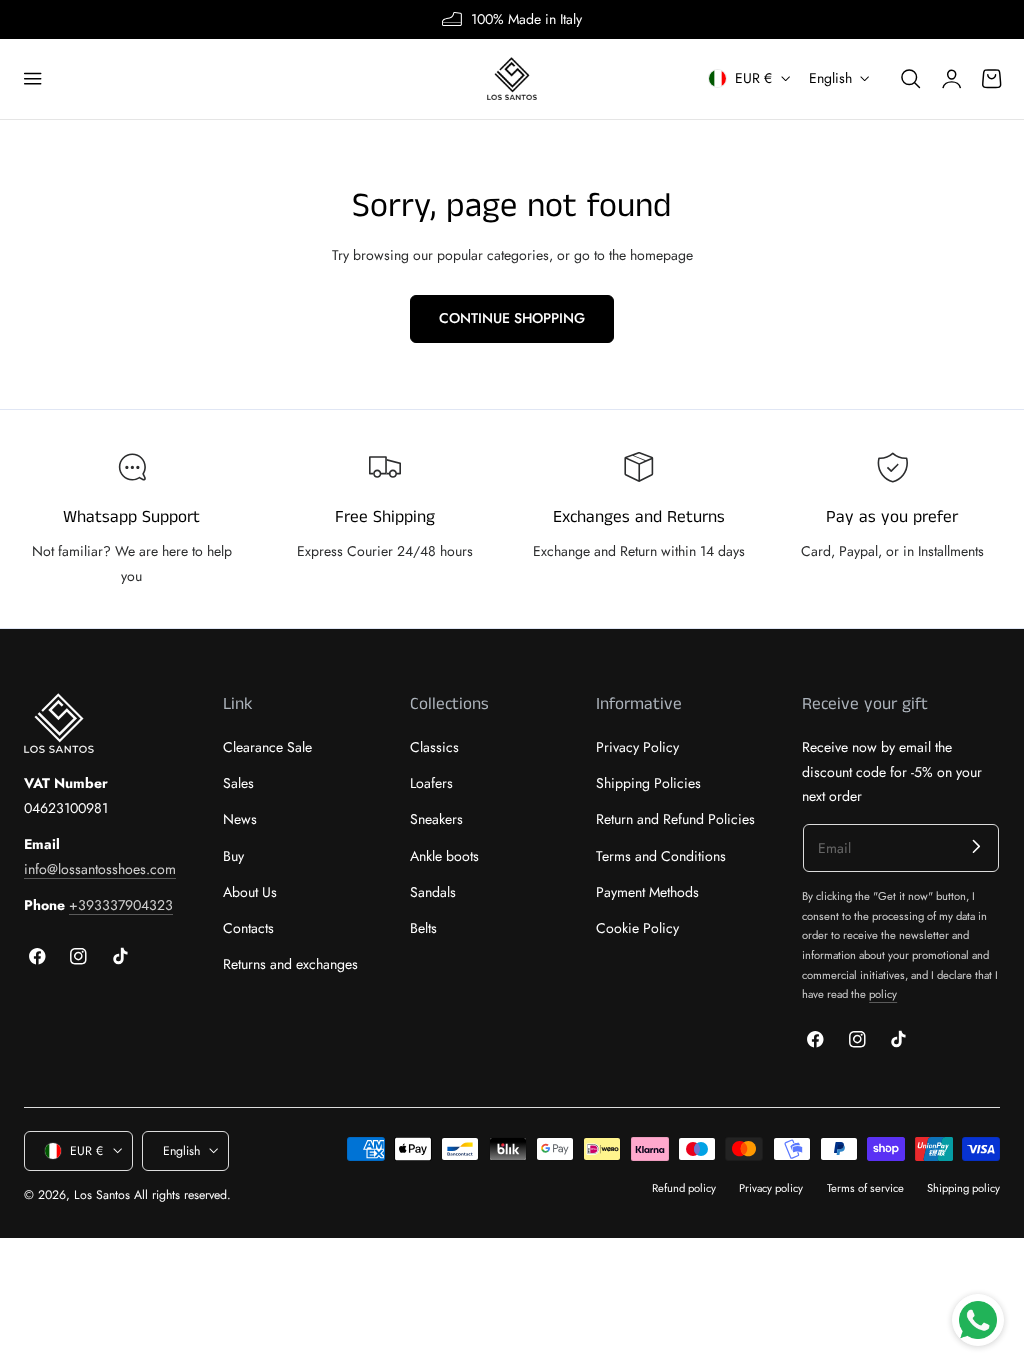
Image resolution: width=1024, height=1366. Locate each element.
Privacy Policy (637, 747)
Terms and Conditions (661, 856)
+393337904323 (121, 905)
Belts (423, 928)
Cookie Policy (637, 928)
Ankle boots (444, 856)
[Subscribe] (976, 846)
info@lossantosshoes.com (100, 869)
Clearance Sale (267, 747)
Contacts (248, 928)
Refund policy (684, 1188)
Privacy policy (771, 1188)
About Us (250, 892)
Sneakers (436, 820)
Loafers (431, 784)
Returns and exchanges (290, 965)
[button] (33, 79)
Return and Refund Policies (675, 820)
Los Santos (102, 1195)
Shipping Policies (648, 784)
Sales (238, 784)
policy (883, 994)
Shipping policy (963, 1188)
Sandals (433, 892)
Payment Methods (647, 892)
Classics (434, 747)
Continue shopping (512, 318)
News (240, 820)
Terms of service (865, 1188)
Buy (233, 856)
